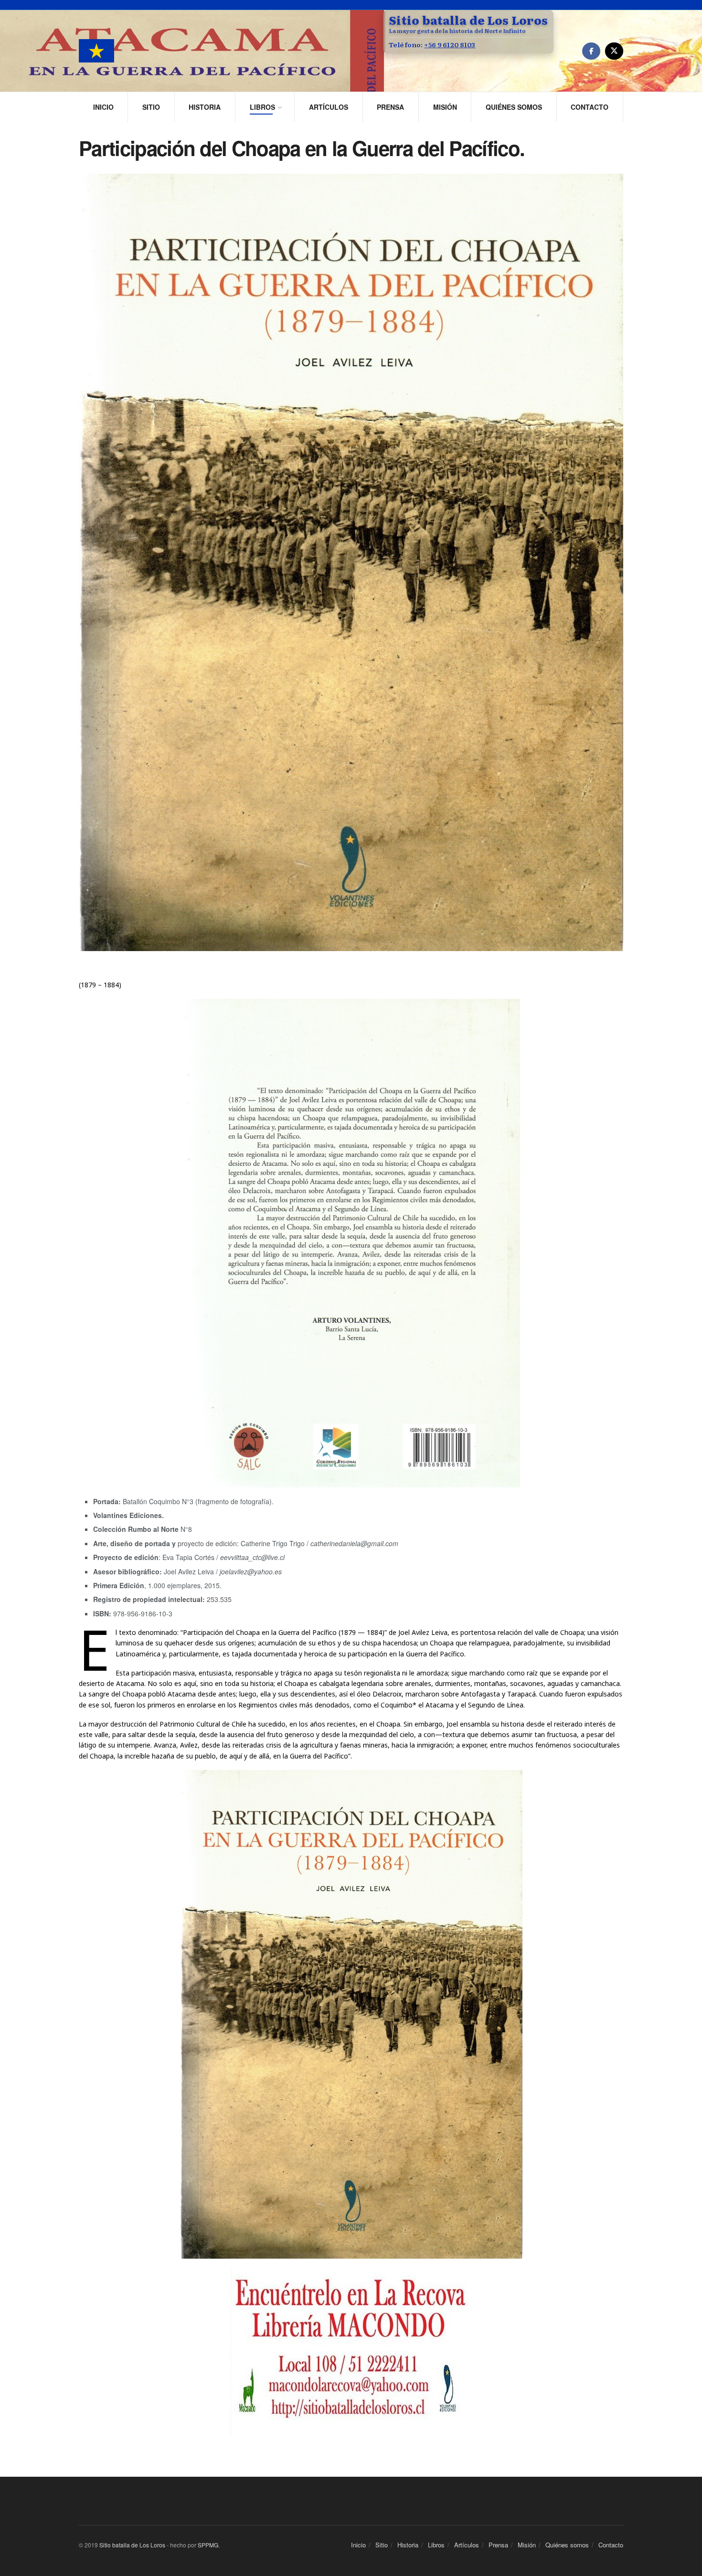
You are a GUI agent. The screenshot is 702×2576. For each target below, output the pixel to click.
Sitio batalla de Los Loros (132, 2545)
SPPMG (208, 2545)
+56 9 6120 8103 (450, 44)
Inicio (103, 107)
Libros (262, 107)
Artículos (329, 107)
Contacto (590, 107)
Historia (205, 107)
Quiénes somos (514, 107)
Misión (445, 107)
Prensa (390, 107)
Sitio (151, 107)
